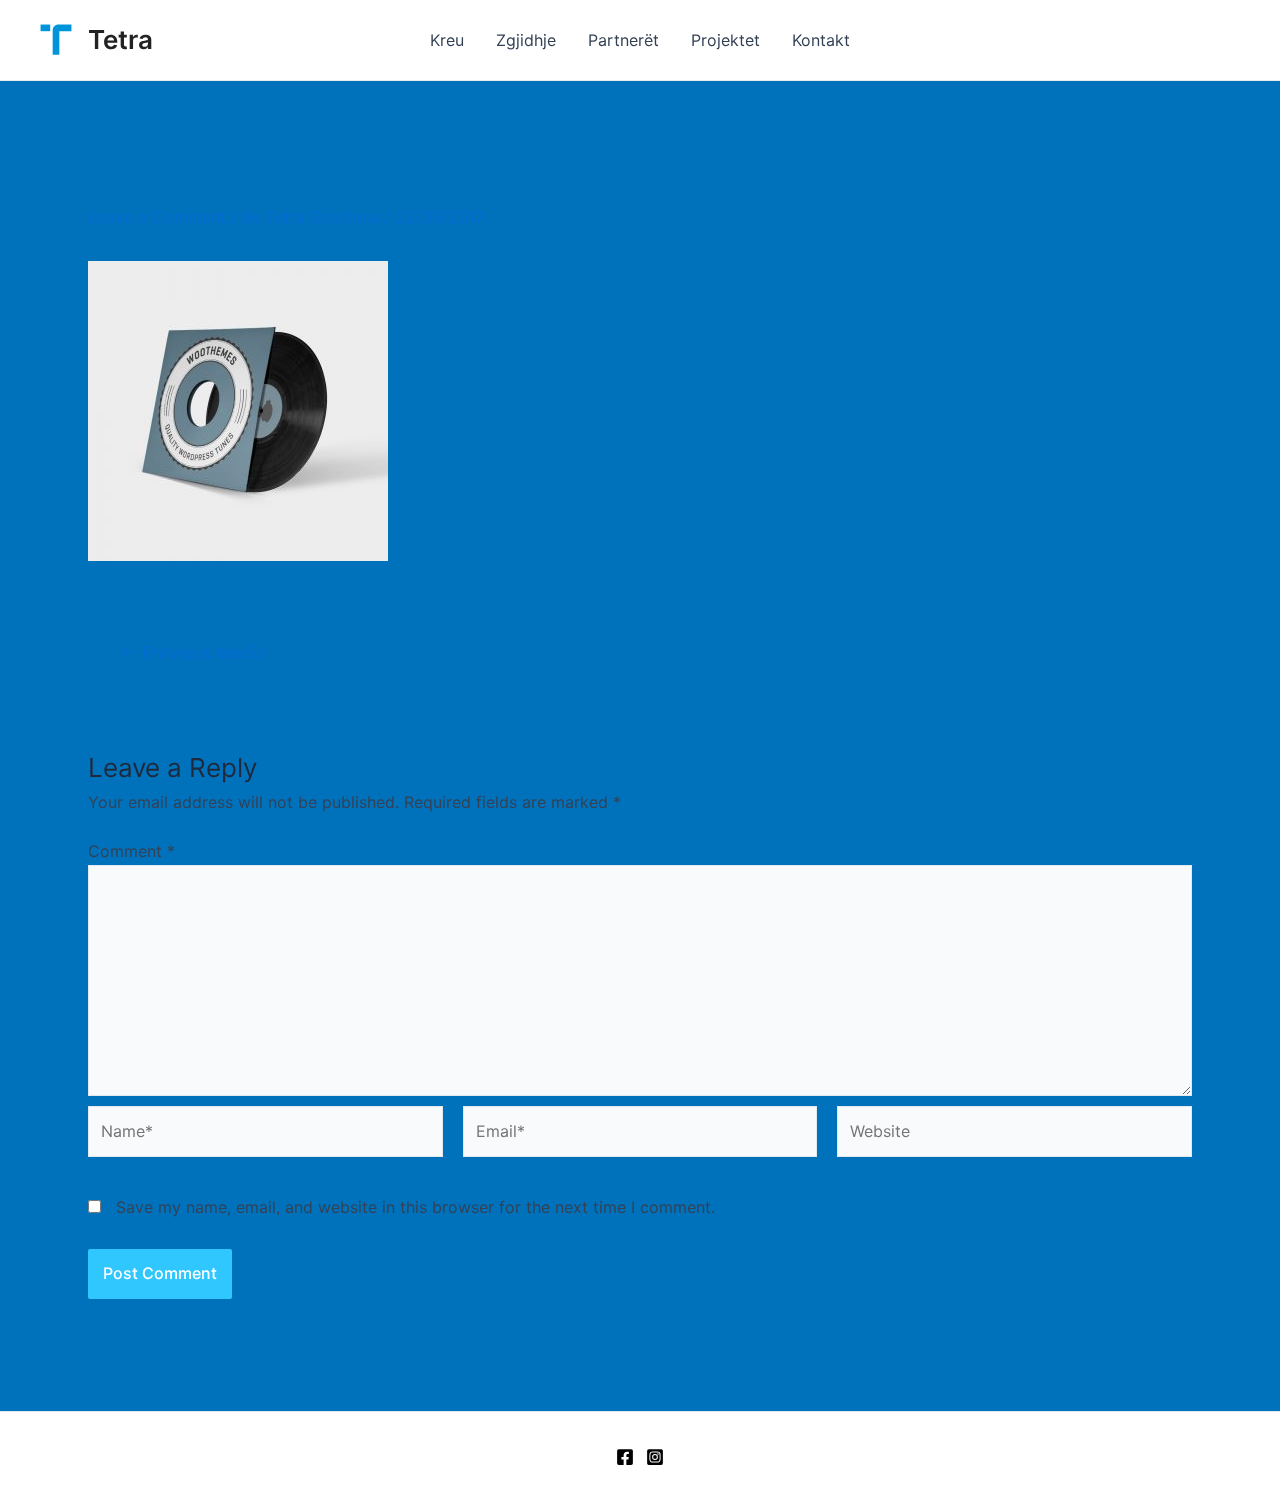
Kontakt (821, 40)
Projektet (725, 40)
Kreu (447, 40)
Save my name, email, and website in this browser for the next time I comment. (415, 1207)
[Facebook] (625, 1457)
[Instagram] (655, 1457)
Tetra (120, 39)
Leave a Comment (157, 217)
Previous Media (193, 652)
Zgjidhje (526, 40)
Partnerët (623, 40)
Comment (131, 851)
